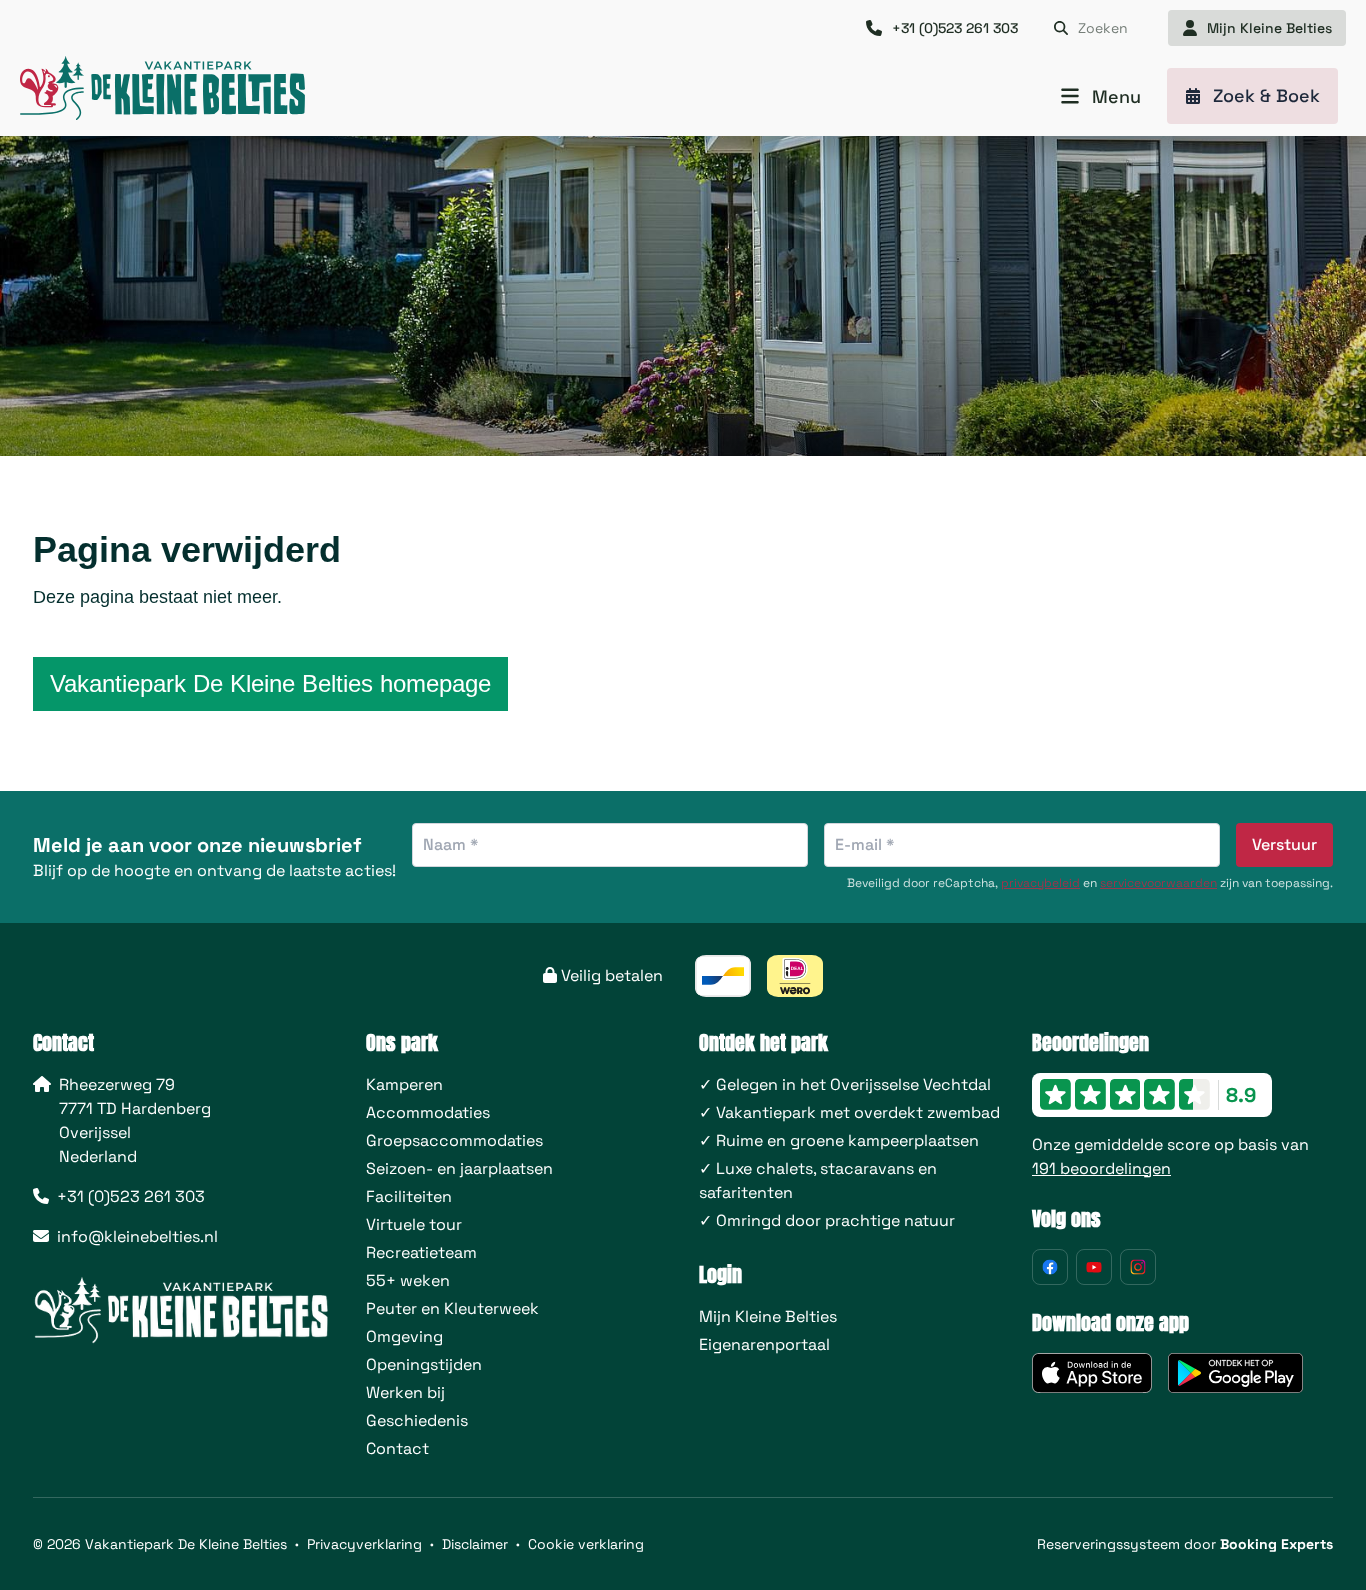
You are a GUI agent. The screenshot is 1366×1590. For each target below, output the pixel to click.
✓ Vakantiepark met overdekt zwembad (849, 1112)
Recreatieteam (421, 1252)
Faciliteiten (409, 1196)
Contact (397, 1448)
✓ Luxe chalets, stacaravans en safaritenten (818, 1180)
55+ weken (408, 1280)
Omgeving (404, 1336)
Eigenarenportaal (764, 1344)
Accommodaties (428, 1112)
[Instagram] (1138, 1267)
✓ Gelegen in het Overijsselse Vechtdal (845, 1084)
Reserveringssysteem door (1185, 1544)
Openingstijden (424, 1364)
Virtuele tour (414, 1224)
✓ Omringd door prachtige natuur (827, 1220)
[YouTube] (1094, 1267)
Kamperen (404, 1084)
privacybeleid (1040, 883)
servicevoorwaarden (1158, 883)
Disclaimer (475, 1544)
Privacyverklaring (364, 1544)
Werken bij (405, 1392)
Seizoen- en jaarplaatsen (459, 1168)
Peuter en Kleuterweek (452, 1308)
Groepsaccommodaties (454, 1140)
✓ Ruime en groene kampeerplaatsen (839, 1140)
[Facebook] (1050, 1267)
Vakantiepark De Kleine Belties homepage (270, 683)
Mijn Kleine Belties (768, 1316)
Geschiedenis (417, 1420)
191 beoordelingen (1101, 1168)
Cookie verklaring (586, 1544)
